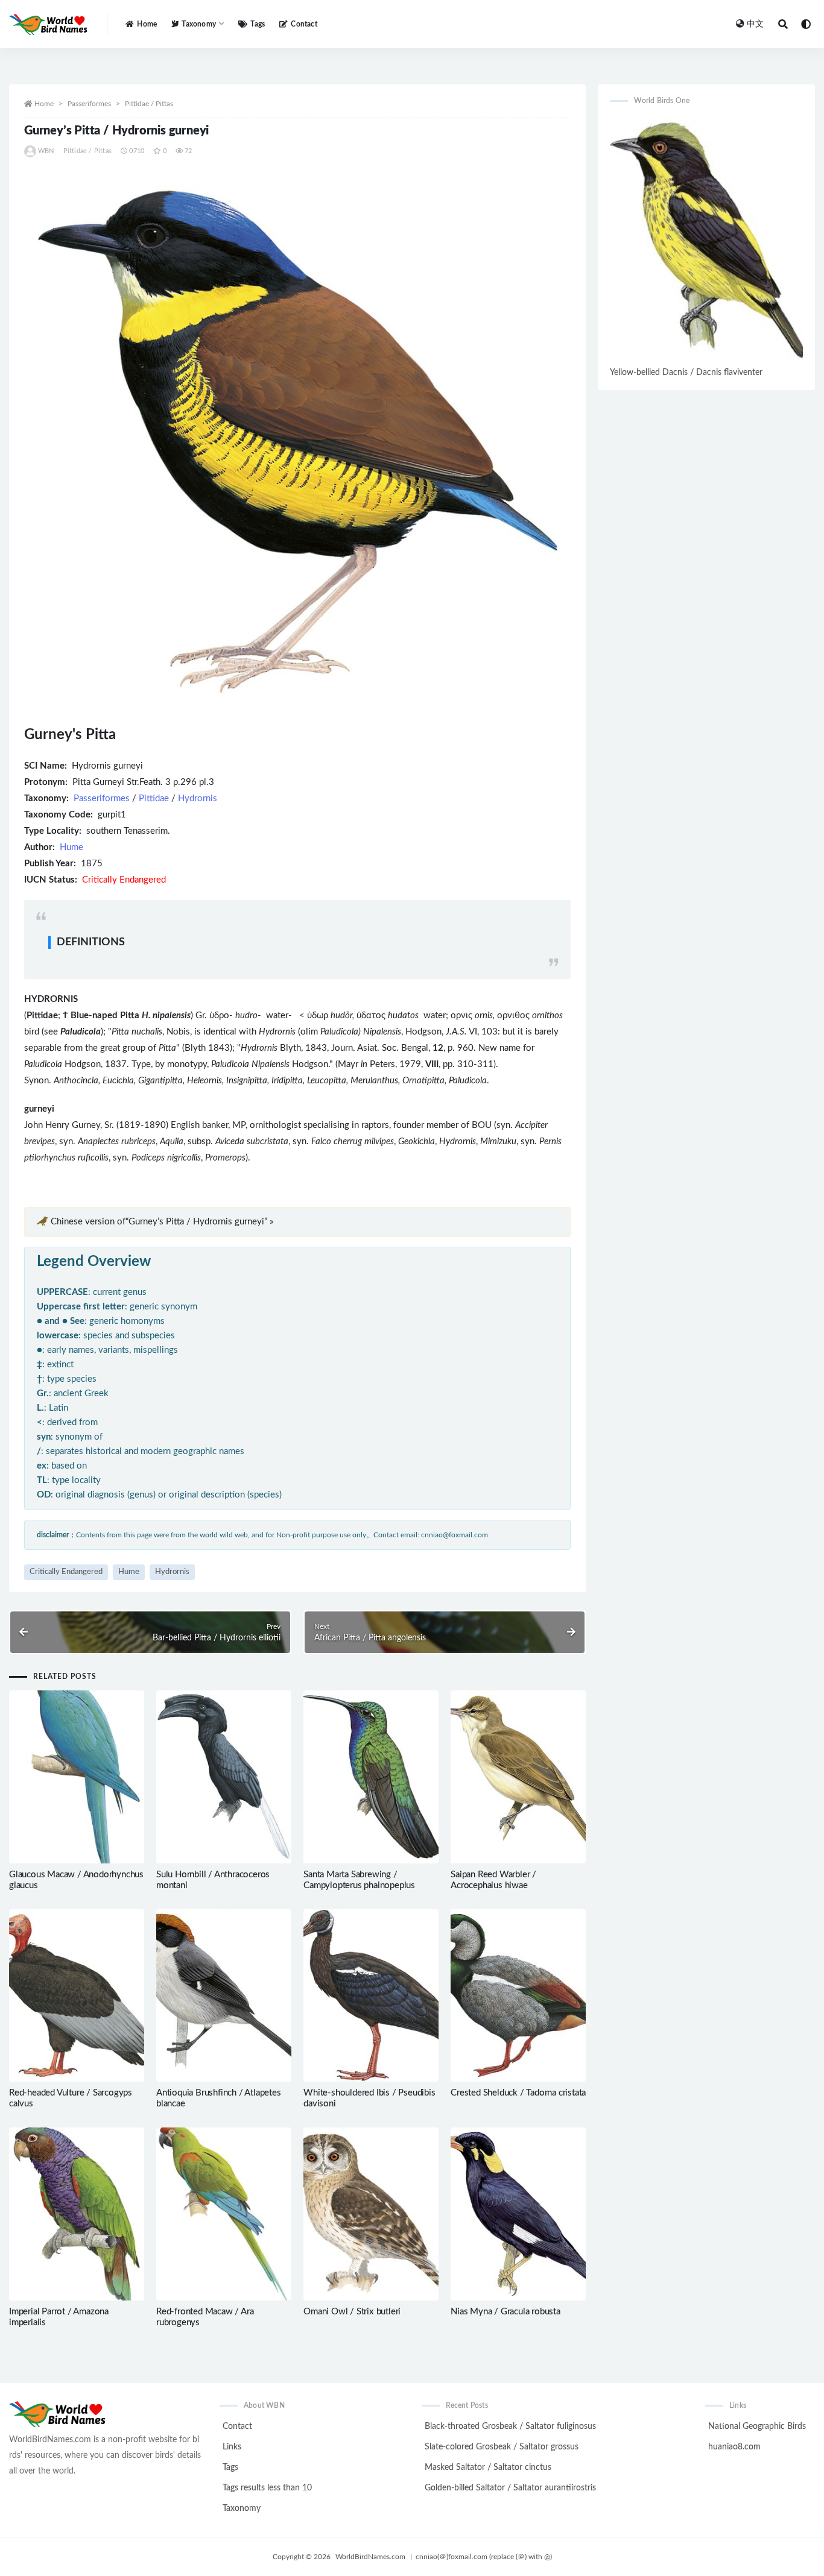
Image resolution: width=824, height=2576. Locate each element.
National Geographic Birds (757, 2426)
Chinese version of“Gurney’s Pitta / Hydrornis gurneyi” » (162, 1222)
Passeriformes (89, 104)
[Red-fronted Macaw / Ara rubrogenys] (224, 2214)
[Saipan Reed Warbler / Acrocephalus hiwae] (518, 1777)
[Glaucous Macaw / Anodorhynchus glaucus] (77, 1777)
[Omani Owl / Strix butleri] (371, 2214)
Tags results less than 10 (267, 2488)
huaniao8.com (734, 2447)
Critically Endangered (66, 1572)
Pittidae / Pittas (149, 104)
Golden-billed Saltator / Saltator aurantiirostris (510, 2488)
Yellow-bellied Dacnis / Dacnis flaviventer (686, 373)
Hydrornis (198, 798)
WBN (46, 151)
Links (232, 2447)
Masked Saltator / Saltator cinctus (488, 2467)
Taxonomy (242, 2508)
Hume (71, 847)
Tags (258, 24)
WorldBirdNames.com (370, 2557)
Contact (304, 24)
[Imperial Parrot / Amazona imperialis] (77, 2214)
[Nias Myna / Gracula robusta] (518, 2214)
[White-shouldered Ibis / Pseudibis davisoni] (371, 1996)
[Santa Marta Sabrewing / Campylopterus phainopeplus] (371, 1777)
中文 (755, 24)
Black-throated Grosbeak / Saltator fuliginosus (510, 2426)
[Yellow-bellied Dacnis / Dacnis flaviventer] (706, 240)
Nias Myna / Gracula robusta (505, 2312)
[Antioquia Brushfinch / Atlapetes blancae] (224, 1996)
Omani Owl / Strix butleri (352, 2312)
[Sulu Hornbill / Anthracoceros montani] (224, 1777)
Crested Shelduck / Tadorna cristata (518, 2093)
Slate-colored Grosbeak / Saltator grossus (502, 2447)
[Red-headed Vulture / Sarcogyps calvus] (77, 1996)
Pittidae (154, 798)
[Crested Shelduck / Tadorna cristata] (518, 1996)
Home (147, 24)
